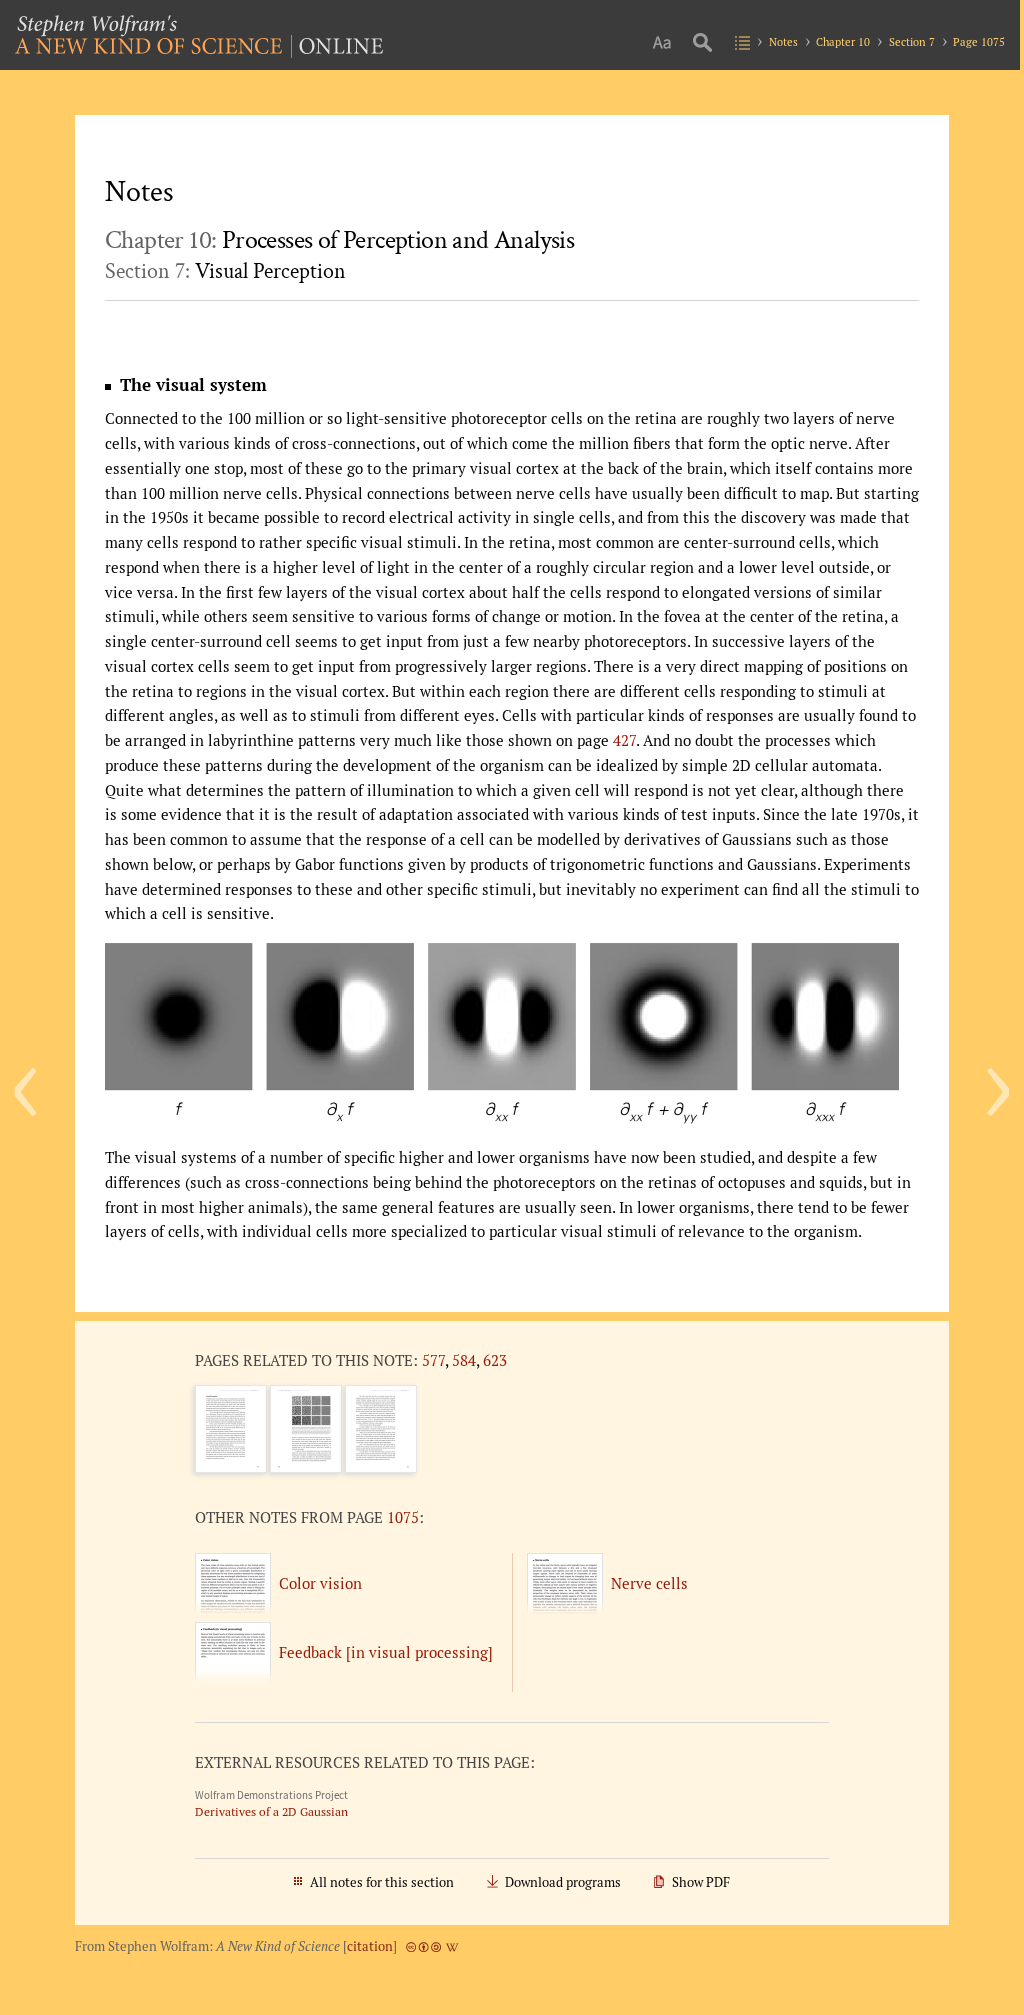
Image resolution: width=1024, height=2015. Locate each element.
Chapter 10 (843, 41)
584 (464, 1360)
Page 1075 (979, 41)
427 (624, 740)
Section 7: (225, 271)
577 (433, 1360)
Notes (783, 41)
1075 (403, 1517)
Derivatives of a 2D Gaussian (271, 1811)
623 (495, 1360)
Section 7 (912, 41)
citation (370, 1946)
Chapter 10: (339, 240)
